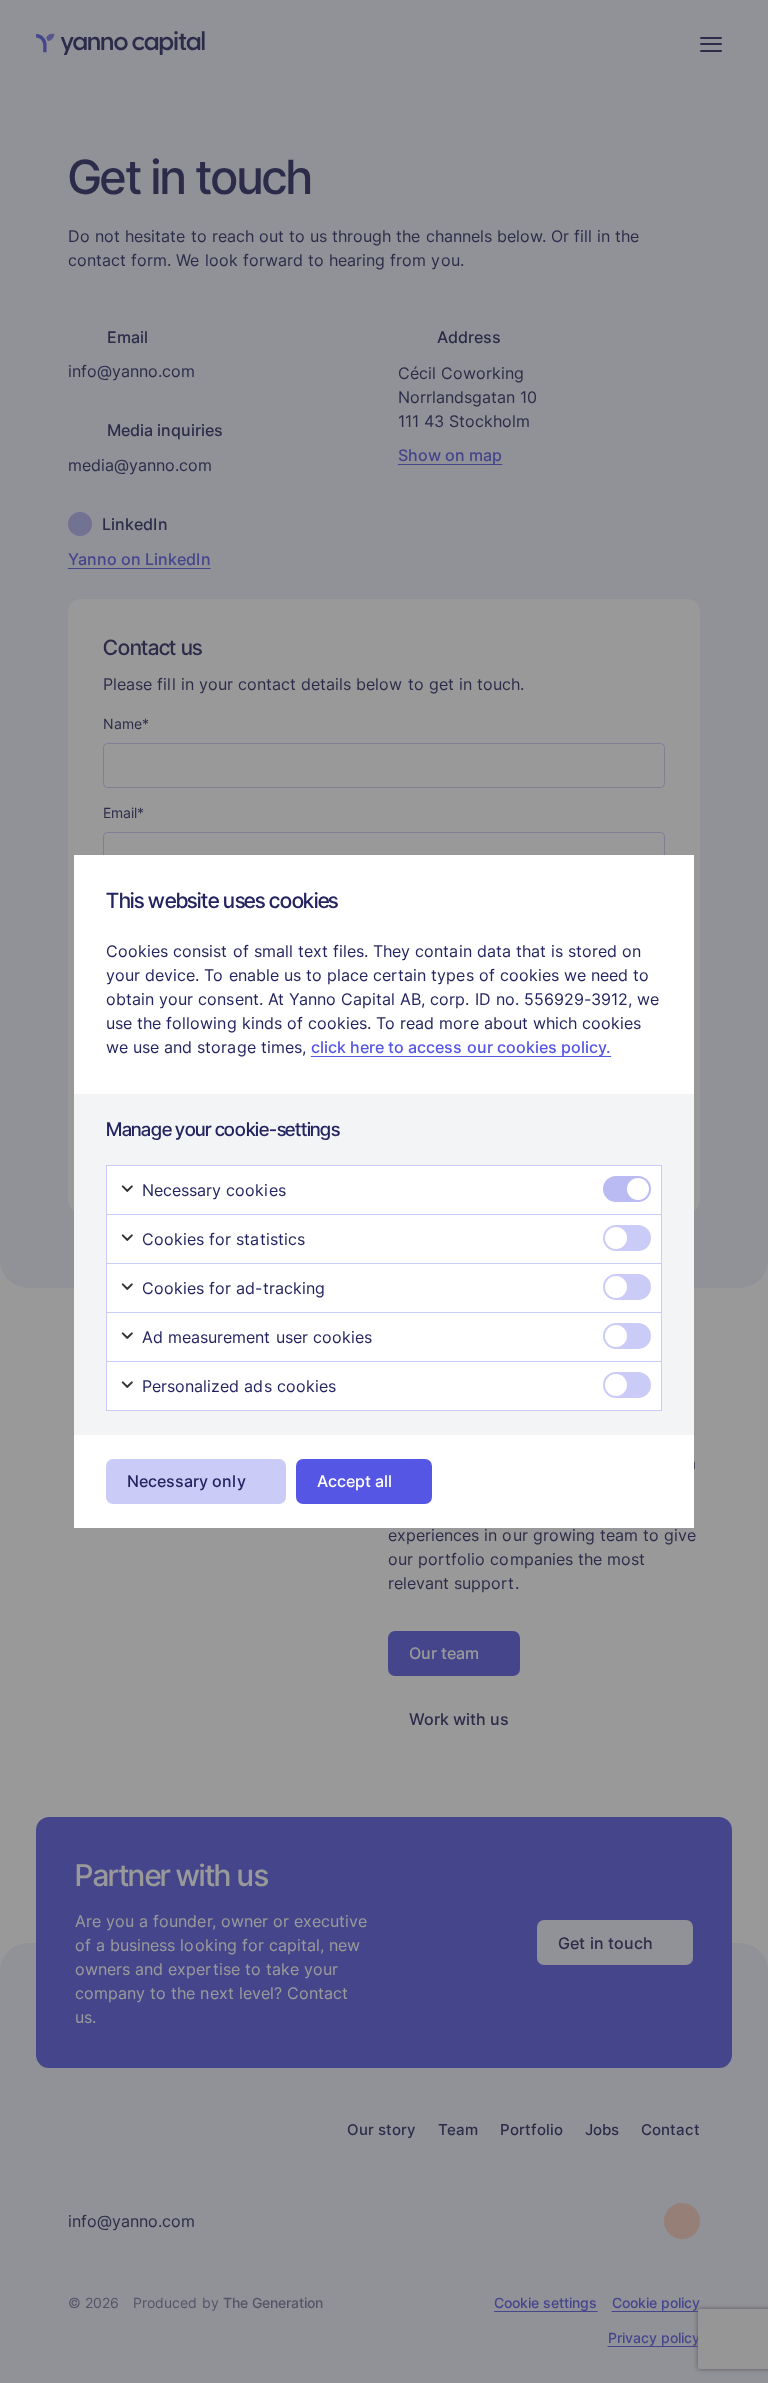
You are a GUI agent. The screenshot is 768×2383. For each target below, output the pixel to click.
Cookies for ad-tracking (231, 1288)
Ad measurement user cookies (254, 1337)
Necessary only (186, 1481)
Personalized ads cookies (236, 1386)
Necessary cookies (211, 1190)
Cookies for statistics (221, 1239)
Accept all (354, 1481)
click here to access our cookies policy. (461, 1047)
